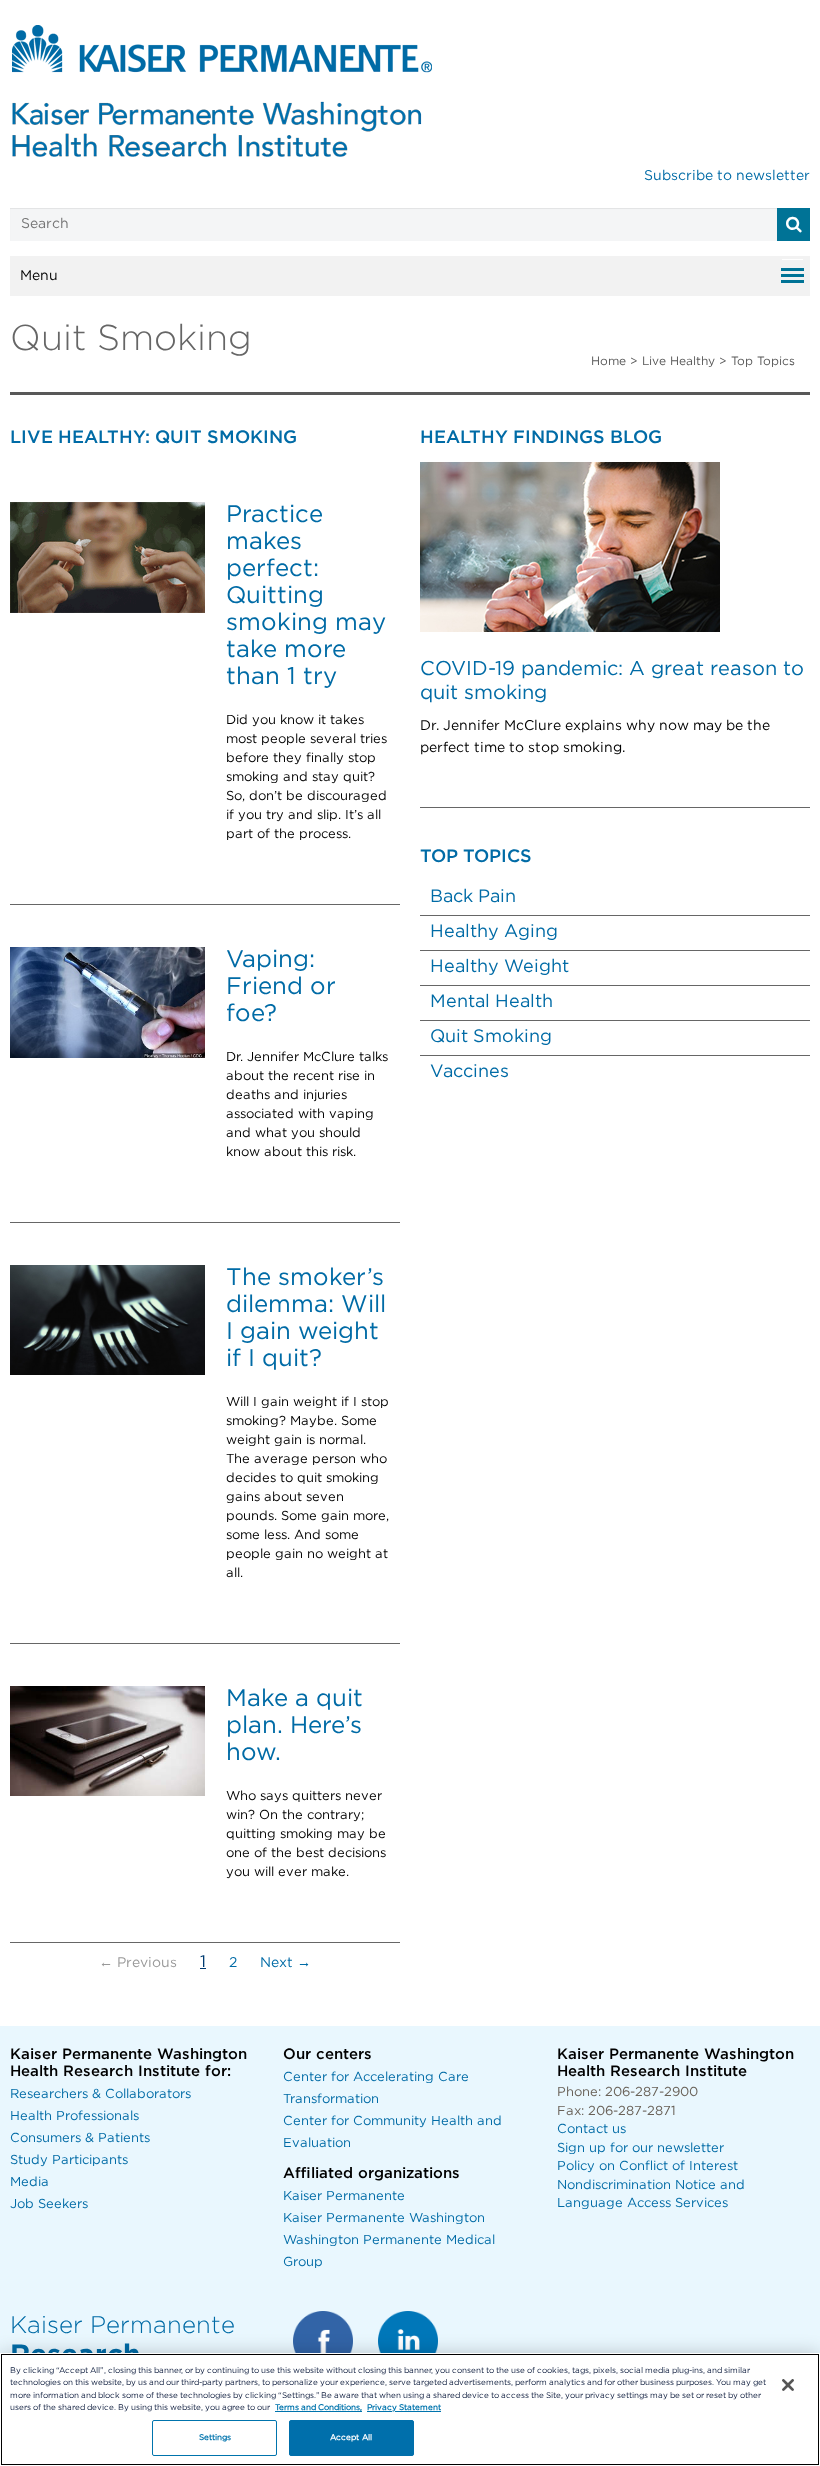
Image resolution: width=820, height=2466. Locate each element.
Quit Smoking (491, 1037)
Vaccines (469, 1072)
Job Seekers (49, 2204)
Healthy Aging (494, 932)
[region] (410, 2409)
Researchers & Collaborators (100, 2094)
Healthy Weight (499, 967)
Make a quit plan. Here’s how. (294, 1726)
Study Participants (69, 2160)
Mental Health (491, 1002)
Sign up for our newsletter (640, 2148)
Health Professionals (74, 2116)
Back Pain (473, 897)
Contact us (591, 2129)
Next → (285, 1963)
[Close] (788, 2385)
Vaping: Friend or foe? (281, 987)
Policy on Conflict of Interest (647, 2166)
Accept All (351, 2437)
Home (608, 361)
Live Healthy (678, 361)
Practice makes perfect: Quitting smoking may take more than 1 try (306, 596)
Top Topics (763, 361)
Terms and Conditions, (318, 2407)
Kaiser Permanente (344, 2196)
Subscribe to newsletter (727, 176)
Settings (215, 2437)
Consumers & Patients (80, 2138)
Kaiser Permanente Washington (384, 2218)
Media (29, 2182)
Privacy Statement (404, 2407)
